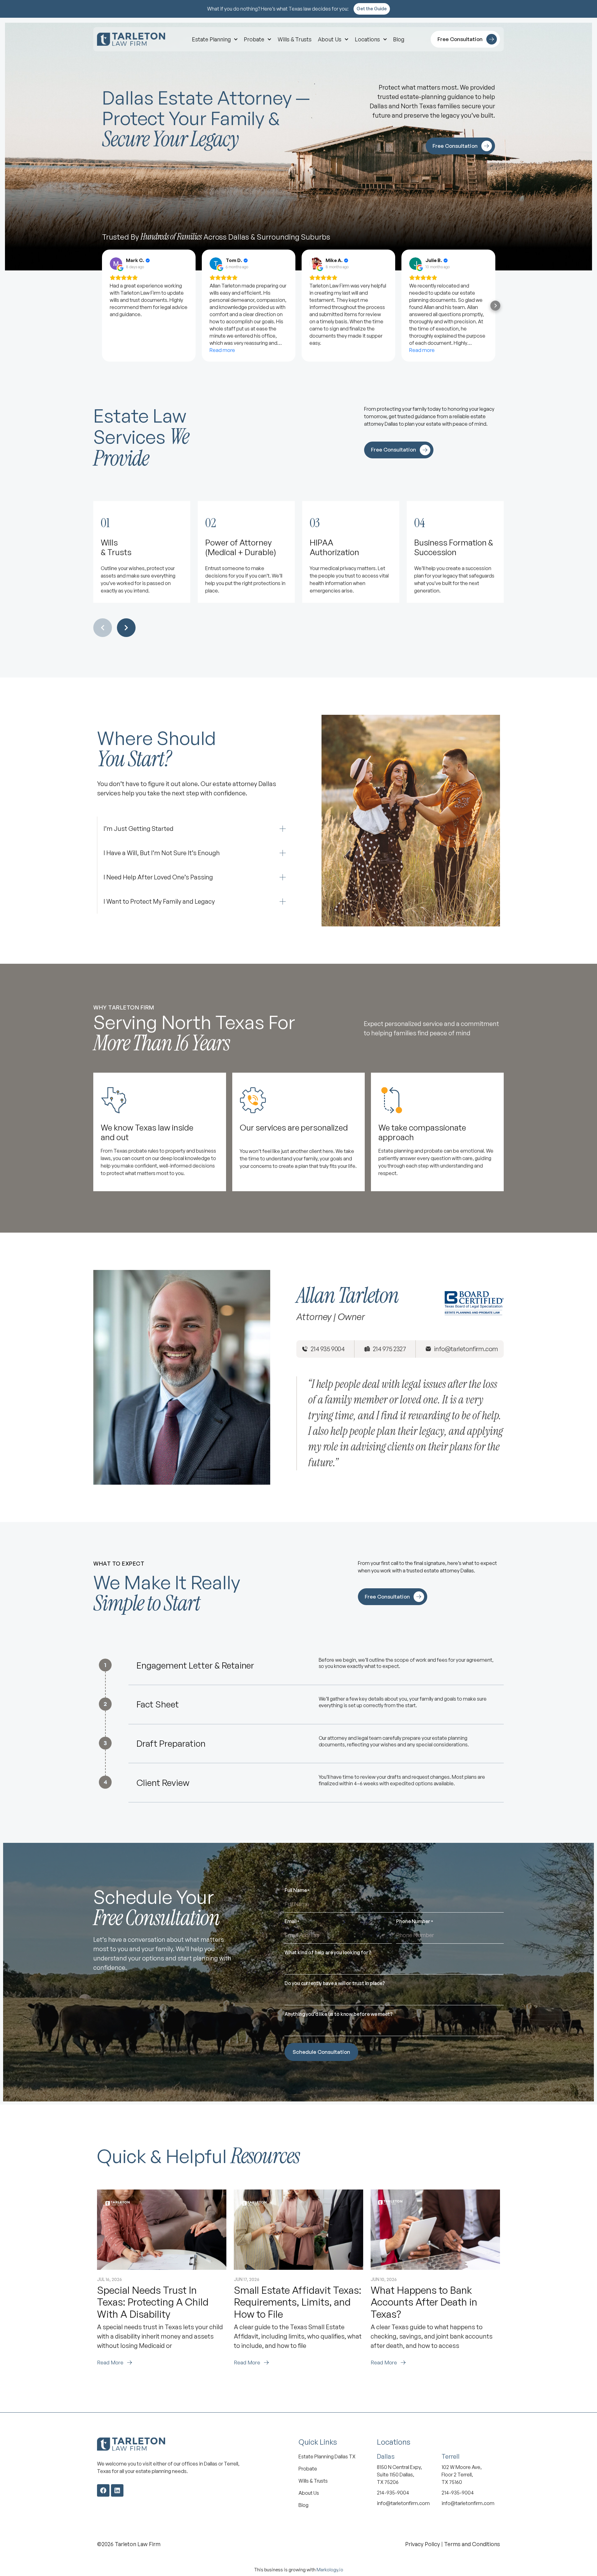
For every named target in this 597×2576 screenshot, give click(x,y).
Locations (367, 39)
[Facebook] (103, 2490)
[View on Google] (116, 264)
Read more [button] (222, 350)
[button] (102, 306)
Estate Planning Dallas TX (327, 2457)
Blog (399, 39)
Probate (254, 39)
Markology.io (330, 2570)
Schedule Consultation (321, 2052)
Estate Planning (211, 39)
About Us (330, 39)
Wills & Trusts (295, 39)
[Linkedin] (117, 2490)
